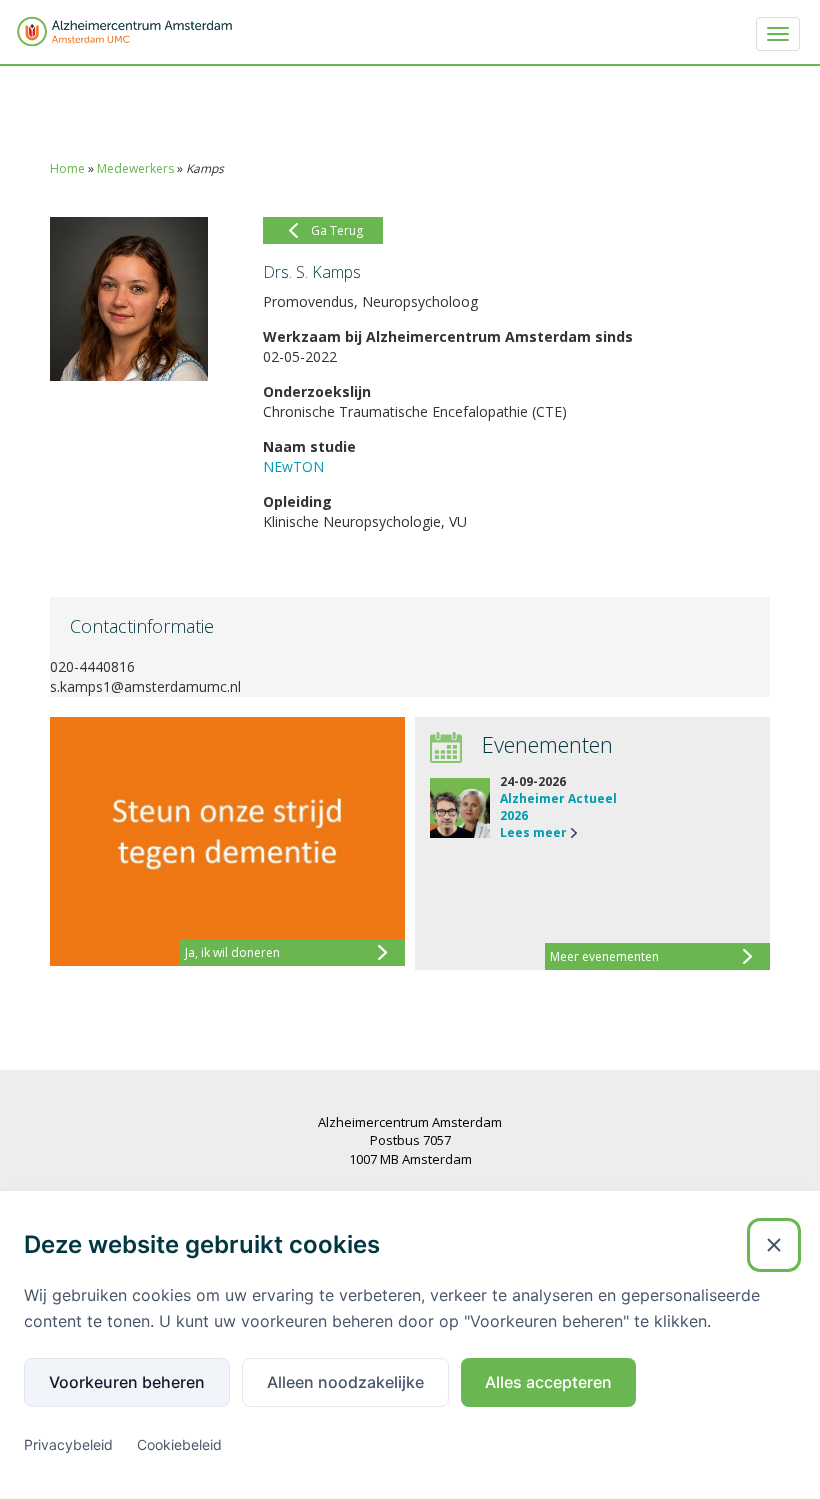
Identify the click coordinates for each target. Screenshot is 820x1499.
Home (67, 168)
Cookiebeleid (179, 1444)
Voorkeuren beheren (127, 1382)
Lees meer (533, 832)
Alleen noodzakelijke (345, 1382)
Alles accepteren (548, 1382)
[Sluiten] (774, 1245)
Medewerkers (135, 168)
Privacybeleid (68, 1444)
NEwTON (293, 466)
